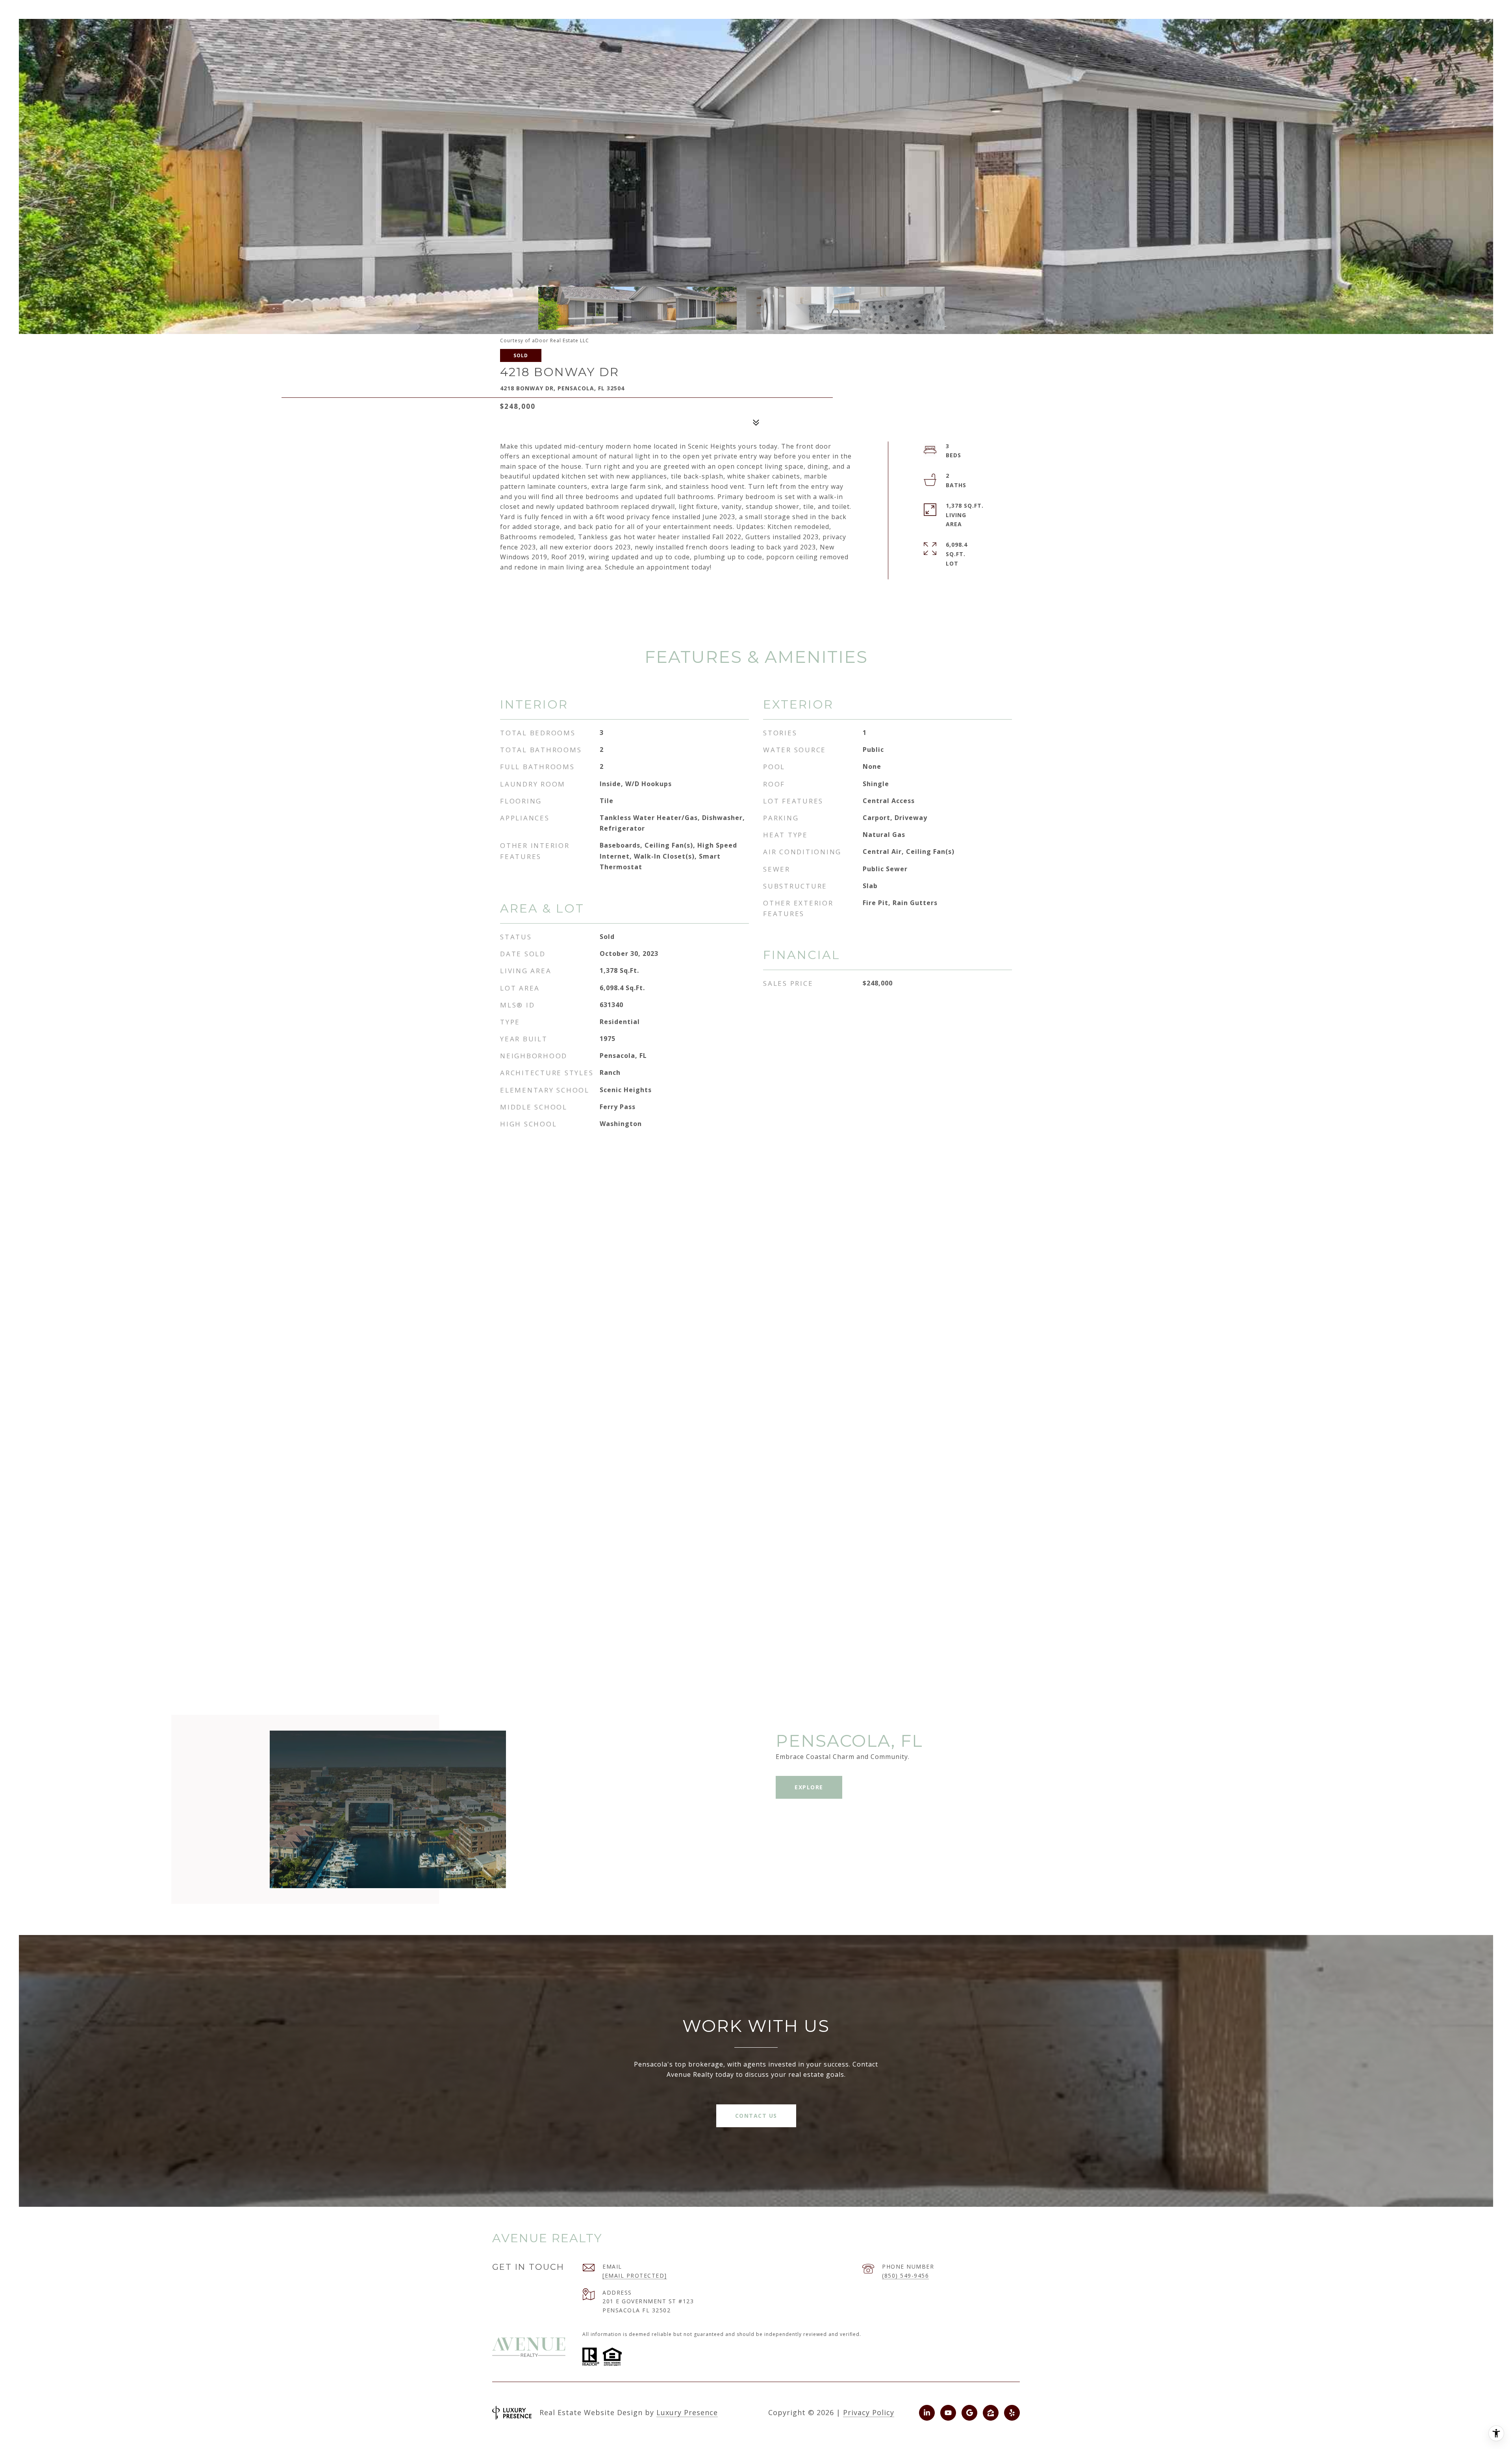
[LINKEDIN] (927, 2413)
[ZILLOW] (991, 2413)
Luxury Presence (687, 2412)
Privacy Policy (869, 2412)
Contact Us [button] (756, 2116)
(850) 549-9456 (905, 2276)
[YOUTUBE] (948, 2413)
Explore (809, 1787)
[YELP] (1012, 2413)
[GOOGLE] (969, 2413)
